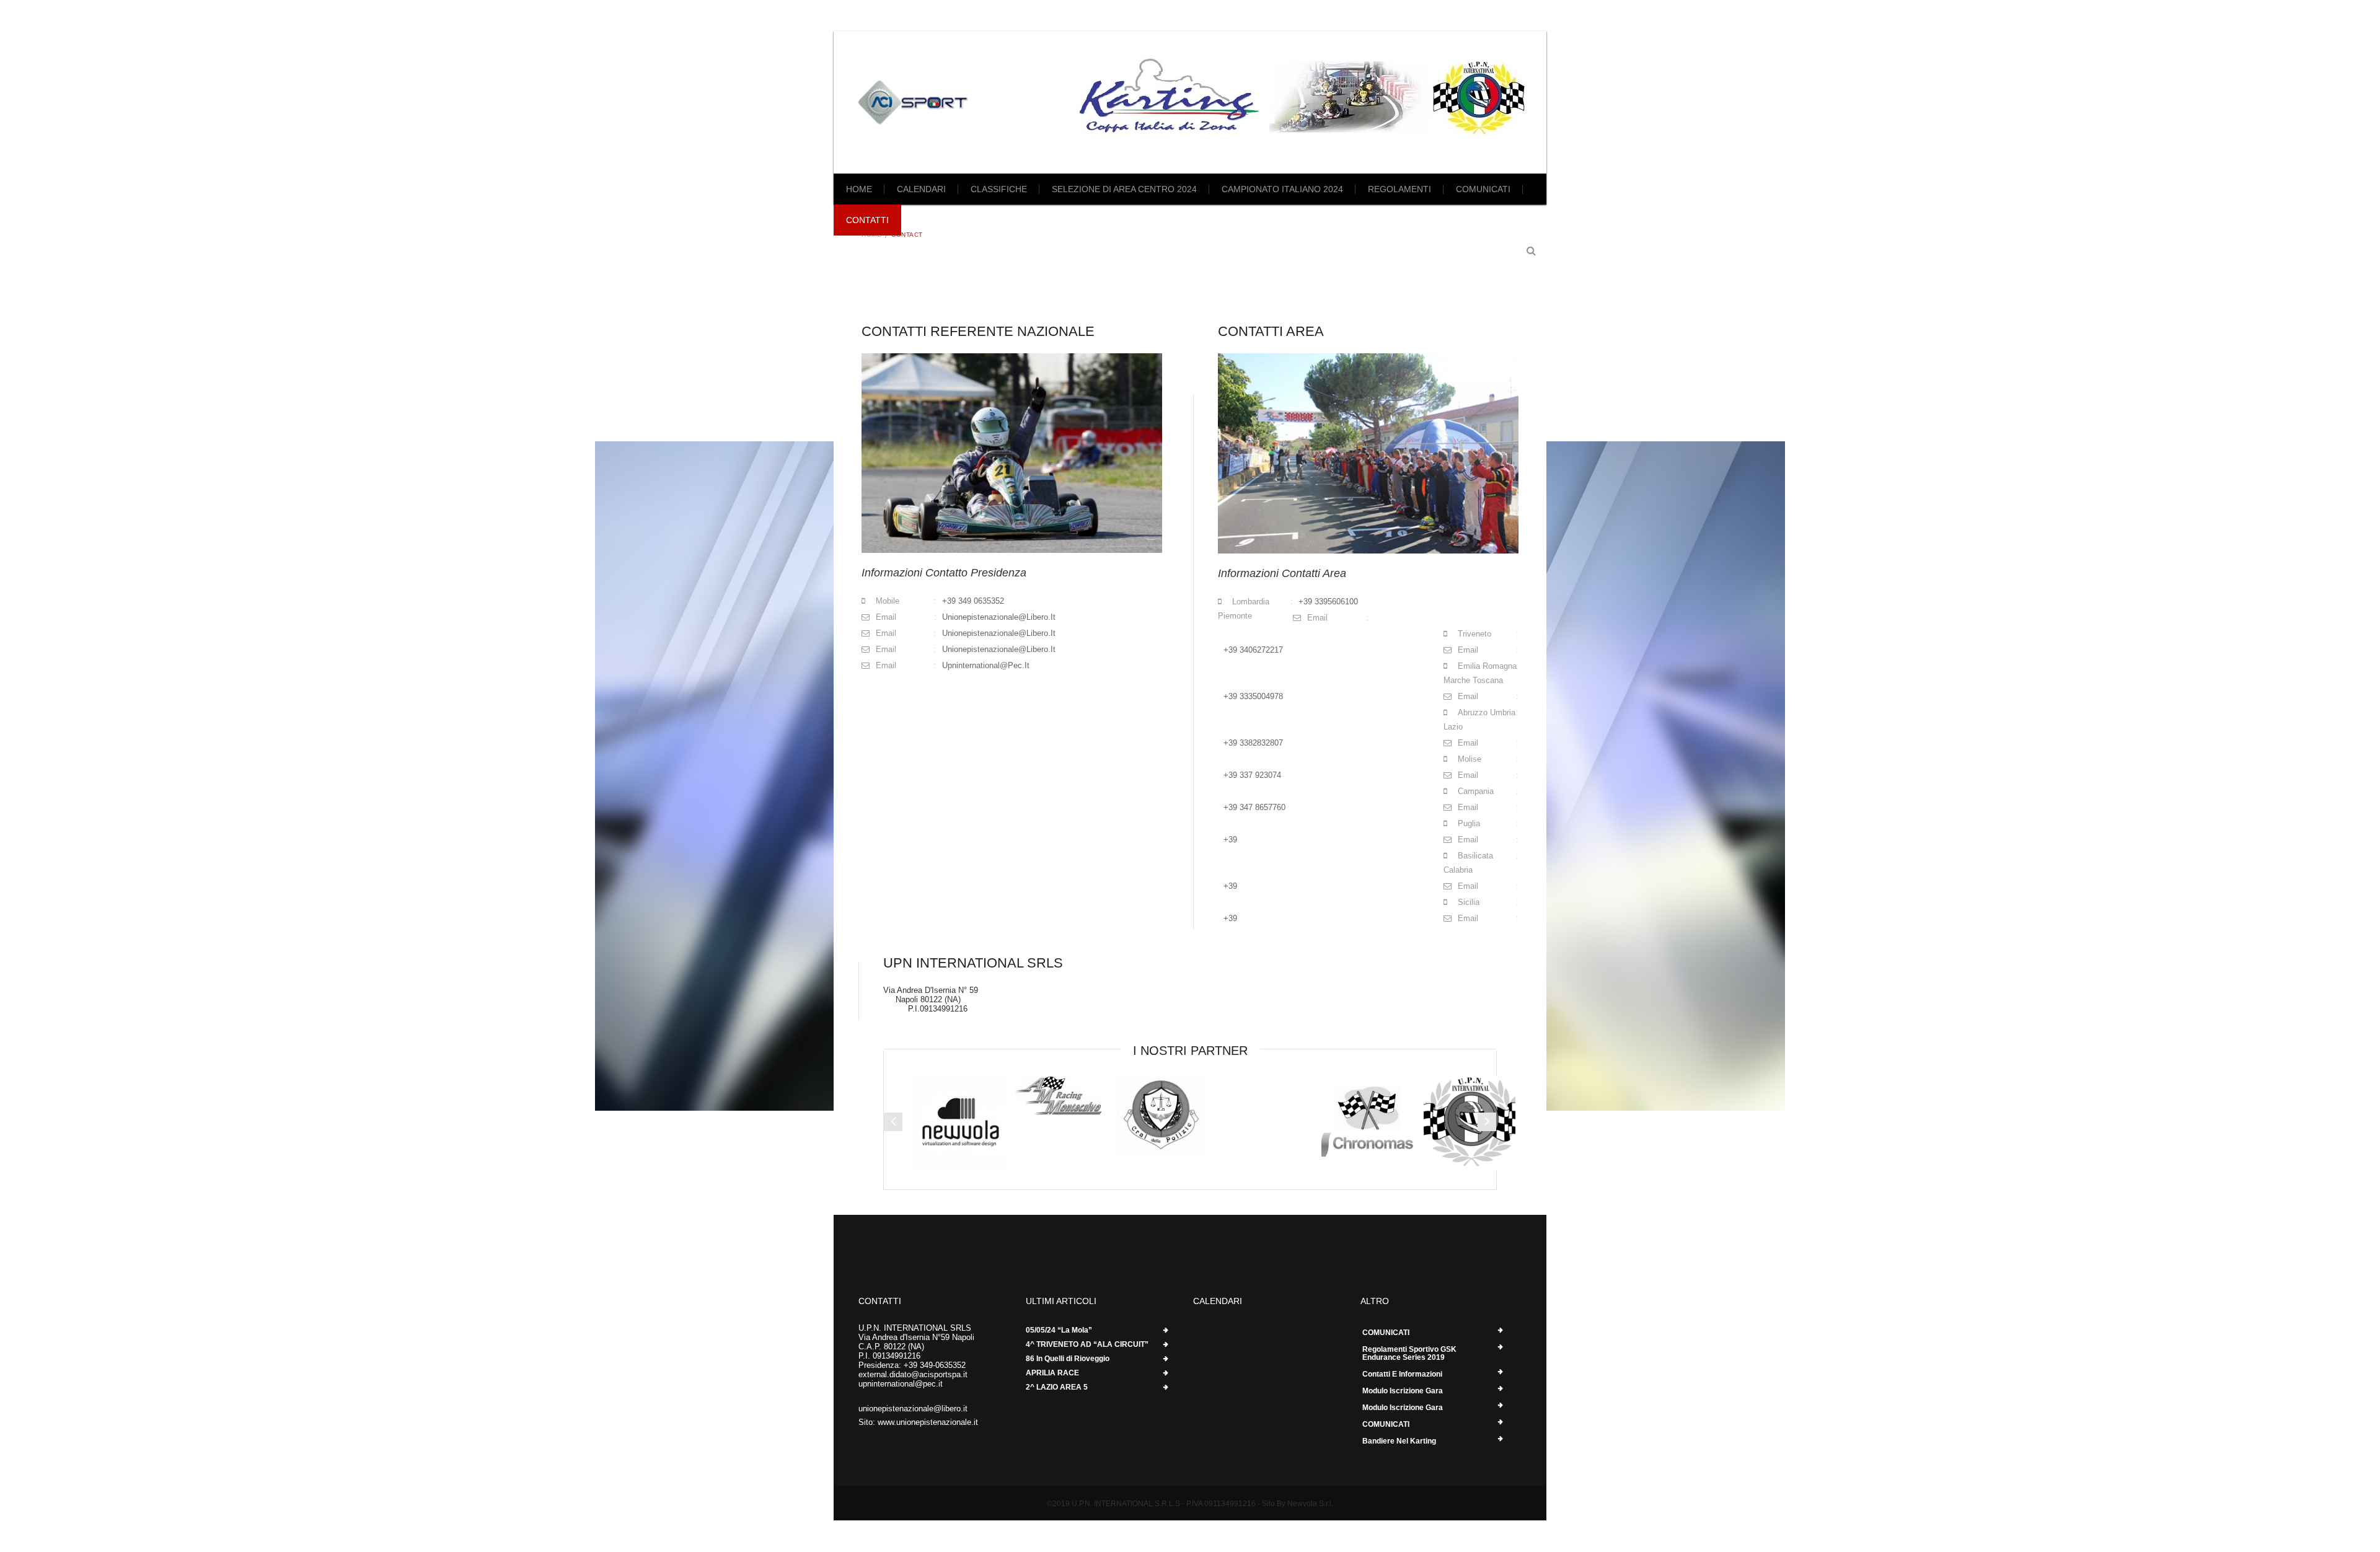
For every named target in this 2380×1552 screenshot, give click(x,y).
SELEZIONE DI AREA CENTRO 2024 (1124, 189)
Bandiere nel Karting (1399, 1441)
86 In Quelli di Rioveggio (1068, 1359)
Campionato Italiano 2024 (1282, 189)
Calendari (921, 189)
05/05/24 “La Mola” (1059, 1330)
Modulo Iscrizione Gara (1403, 1391)
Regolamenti (1399, 189)
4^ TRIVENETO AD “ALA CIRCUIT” (1087, 1345)
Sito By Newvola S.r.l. (1297, 1504)
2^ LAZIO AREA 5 (1057, 1387)
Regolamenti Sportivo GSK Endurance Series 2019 (1409, 1353)
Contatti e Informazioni (1402, 1374)
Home (859, 189)
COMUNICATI (1483, 189)
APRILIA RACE (1052, 1373)
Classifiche (999, 189)
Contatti (867, 220)
